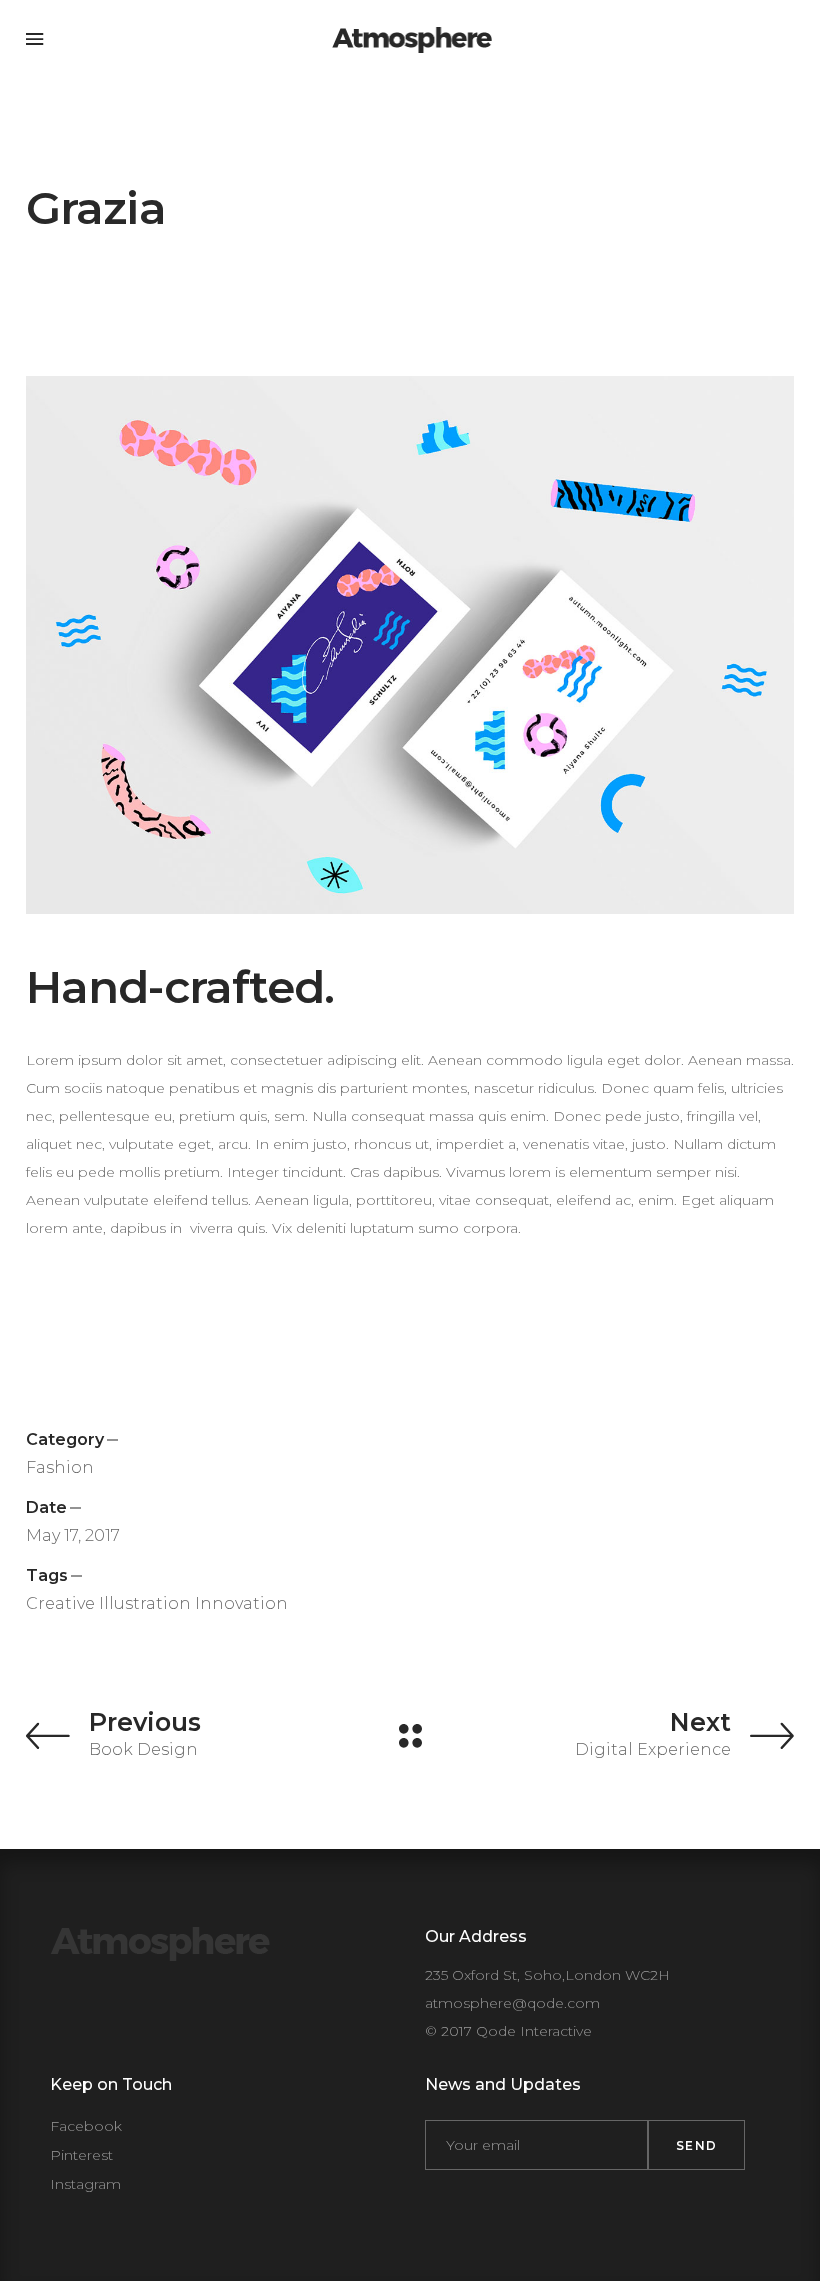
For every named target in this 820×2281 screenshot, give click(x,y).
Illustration (145, 1603)
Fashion (60, 1467)
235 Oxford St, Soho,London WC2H (547, 1975)
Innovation (241, 1603)
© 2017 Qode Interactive (508, 2031)
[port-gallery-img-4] (410, 645)
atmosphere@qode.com (512, 2003)
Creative (60, 1603)
